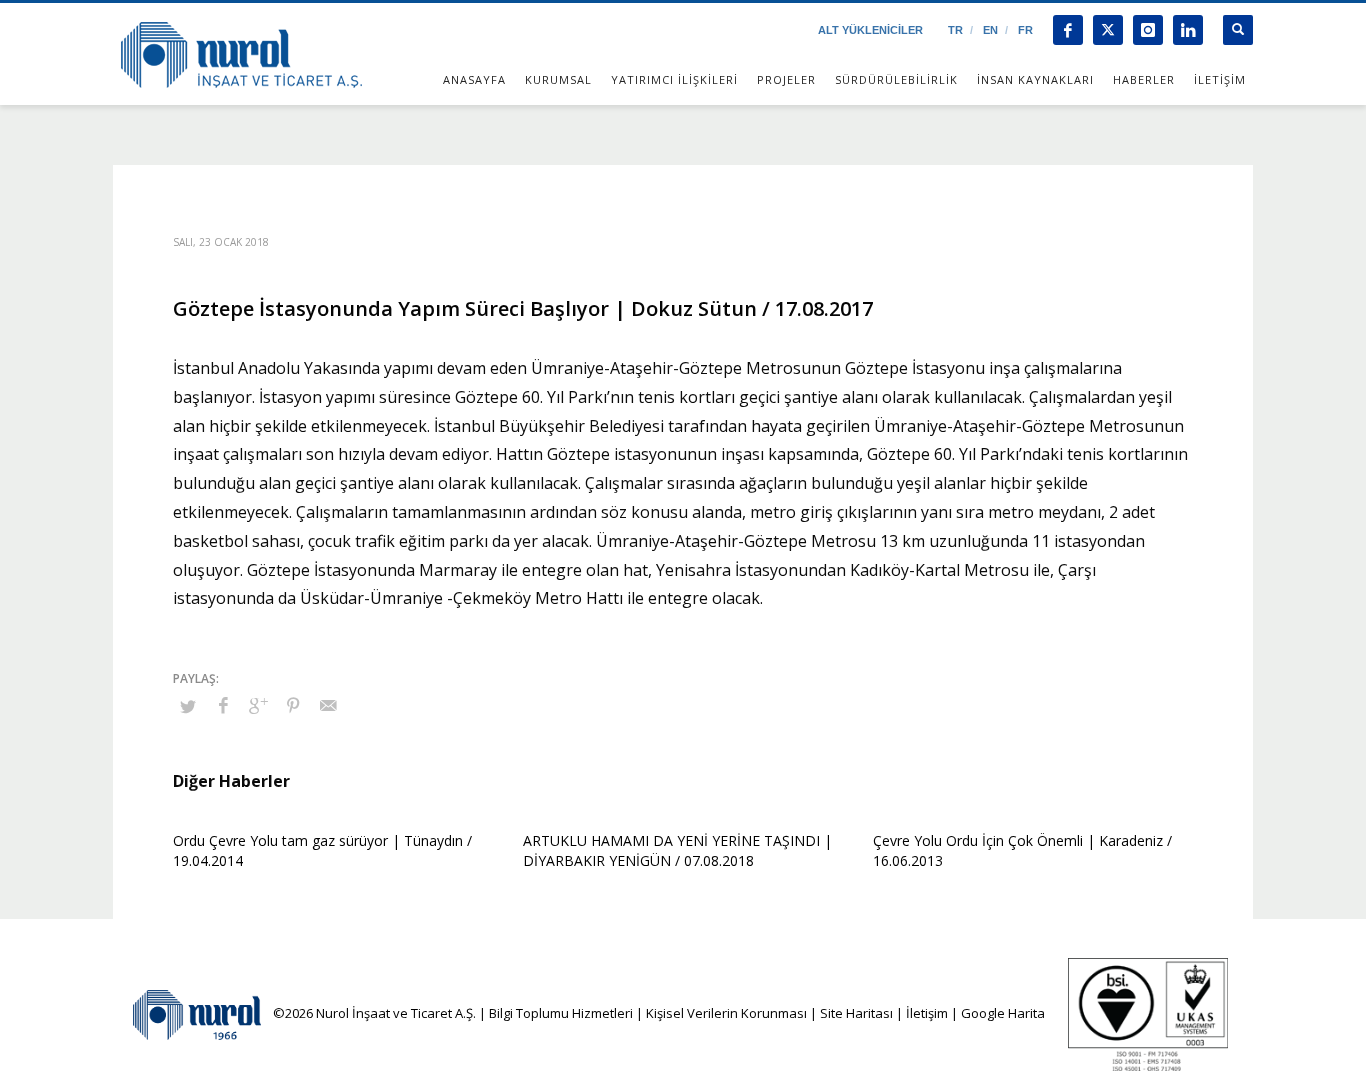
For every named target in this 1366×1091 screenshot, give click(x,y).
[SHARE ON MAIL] (328, 705)
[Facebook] (1068, 30)
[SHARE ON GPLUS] (258, 705)
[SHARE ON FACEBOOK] (223, 705)
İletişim (925, 1013)
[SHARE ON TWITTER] (188, 706)
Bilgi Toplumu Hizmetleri (561, 1013)
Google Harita (1003, 1013)
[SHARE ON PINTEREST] (293, 705)
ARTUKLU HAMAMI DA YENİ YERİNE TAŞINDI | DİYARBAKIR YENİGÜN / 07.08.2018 (677, 850)
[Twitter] (1108, 30)
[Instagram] (1148, 30)
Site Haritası (856, 1013)
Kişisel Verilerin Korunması (726, 1013)
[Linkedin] (1188, 30)
